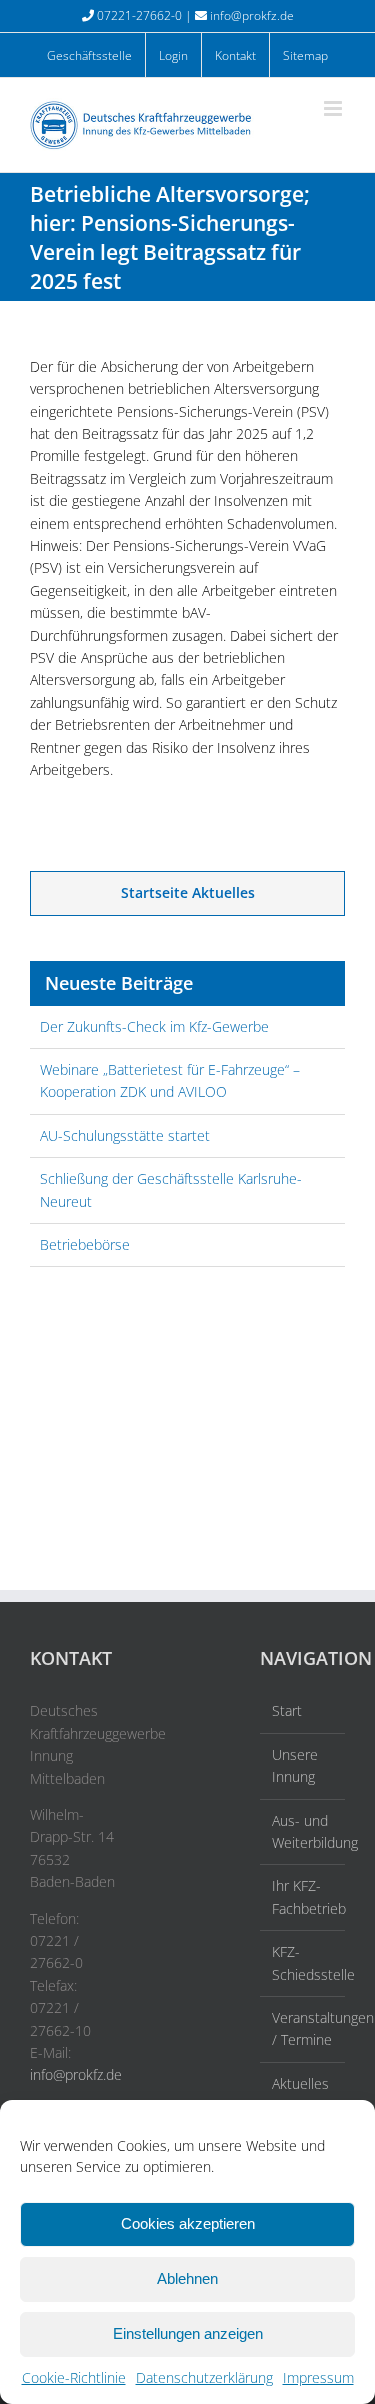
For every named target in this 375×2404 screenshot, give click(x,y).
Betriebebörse (85, 1244)
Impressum (318, 2377)
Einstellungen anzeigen (188, 2333)
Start (287, 1710)
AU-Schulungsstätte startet (125, 1135)
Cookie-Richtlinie (74, 2377)
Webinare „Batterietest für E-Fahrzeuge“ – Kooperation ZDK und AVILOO (170, 1080)
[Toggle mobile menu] (334, 108)
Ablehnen (187, 2278)
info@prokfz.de (252, 15)
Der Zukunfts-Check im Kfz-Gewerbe (154, 1026)
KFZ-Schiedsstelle (303, 1962)
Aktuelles (300, 2083)
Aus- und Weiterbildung (303, 1831)
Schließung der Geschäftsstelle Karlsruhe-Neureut (171, 1189)
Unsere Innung (295, 1765)
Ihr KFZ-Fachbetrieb (303, 1896)
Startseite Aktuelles (188, 892)
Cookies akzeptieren (188, 2223)
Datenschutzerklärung (204, 2377)
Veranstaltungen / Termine (303, 2028)
